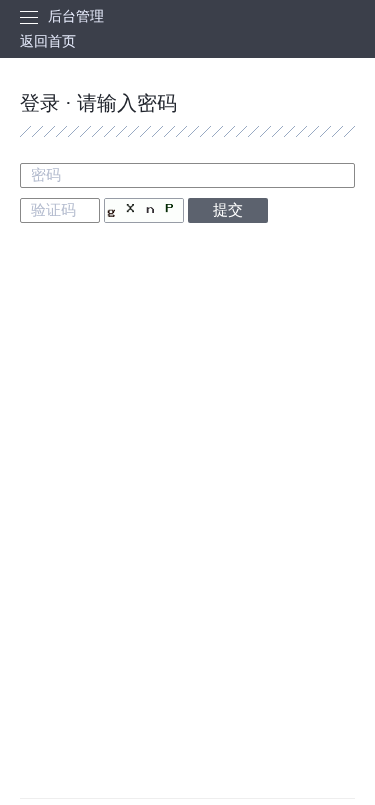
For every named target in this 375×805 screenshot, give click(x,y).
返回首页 (48, 41)
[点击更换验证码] (144, 210)
